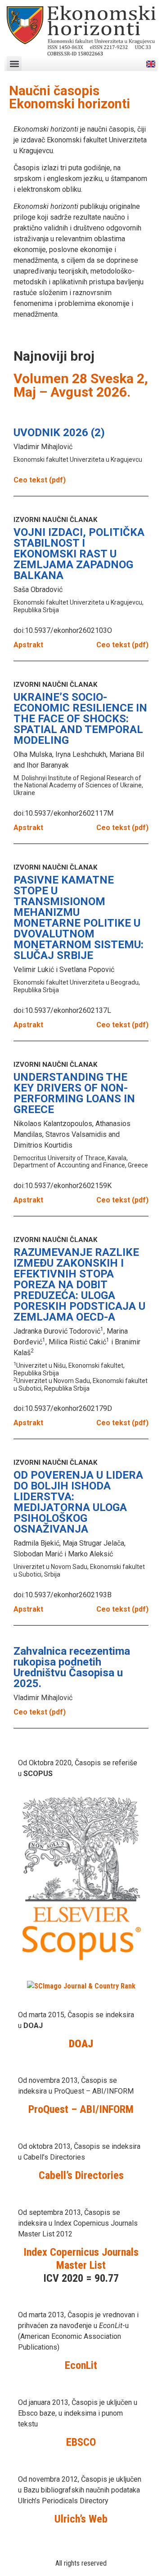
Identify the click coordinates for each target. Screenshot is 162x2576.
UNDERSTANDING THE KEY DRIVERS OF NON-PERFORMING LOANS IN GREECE (74, 1093)
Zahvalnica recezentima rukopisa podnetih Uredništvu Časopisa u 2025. (72, 1667)
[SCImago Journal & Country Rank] (81, 1986)
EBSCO (81, 2442)
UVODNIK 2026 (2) (59, 433)
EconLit (81, 2365)
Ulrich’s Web (81, 2519)
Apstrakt (28, 645)
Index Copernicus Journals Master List (81, 2259)
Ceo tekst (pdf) (40, 480)
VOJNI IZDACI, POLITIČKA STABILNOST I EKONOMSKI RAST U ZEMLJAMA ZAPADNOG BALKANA (79, 554)
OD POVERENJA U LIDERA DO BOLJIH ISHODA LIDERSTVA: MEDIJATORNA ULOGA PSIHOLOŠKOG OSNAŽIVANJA (78, 1502)
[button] (14, 64)
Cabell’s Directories (81, 2175)
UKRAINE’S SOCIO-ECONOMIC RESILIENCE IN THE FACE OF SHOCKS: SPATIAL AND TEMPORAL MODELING (80, 719)
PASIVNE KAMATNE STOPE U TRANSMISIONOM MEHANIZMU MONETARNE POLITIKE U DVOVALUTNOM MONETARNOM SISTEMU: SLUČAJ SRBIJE (79, 918)
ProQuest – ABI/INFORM (81, 2109)
